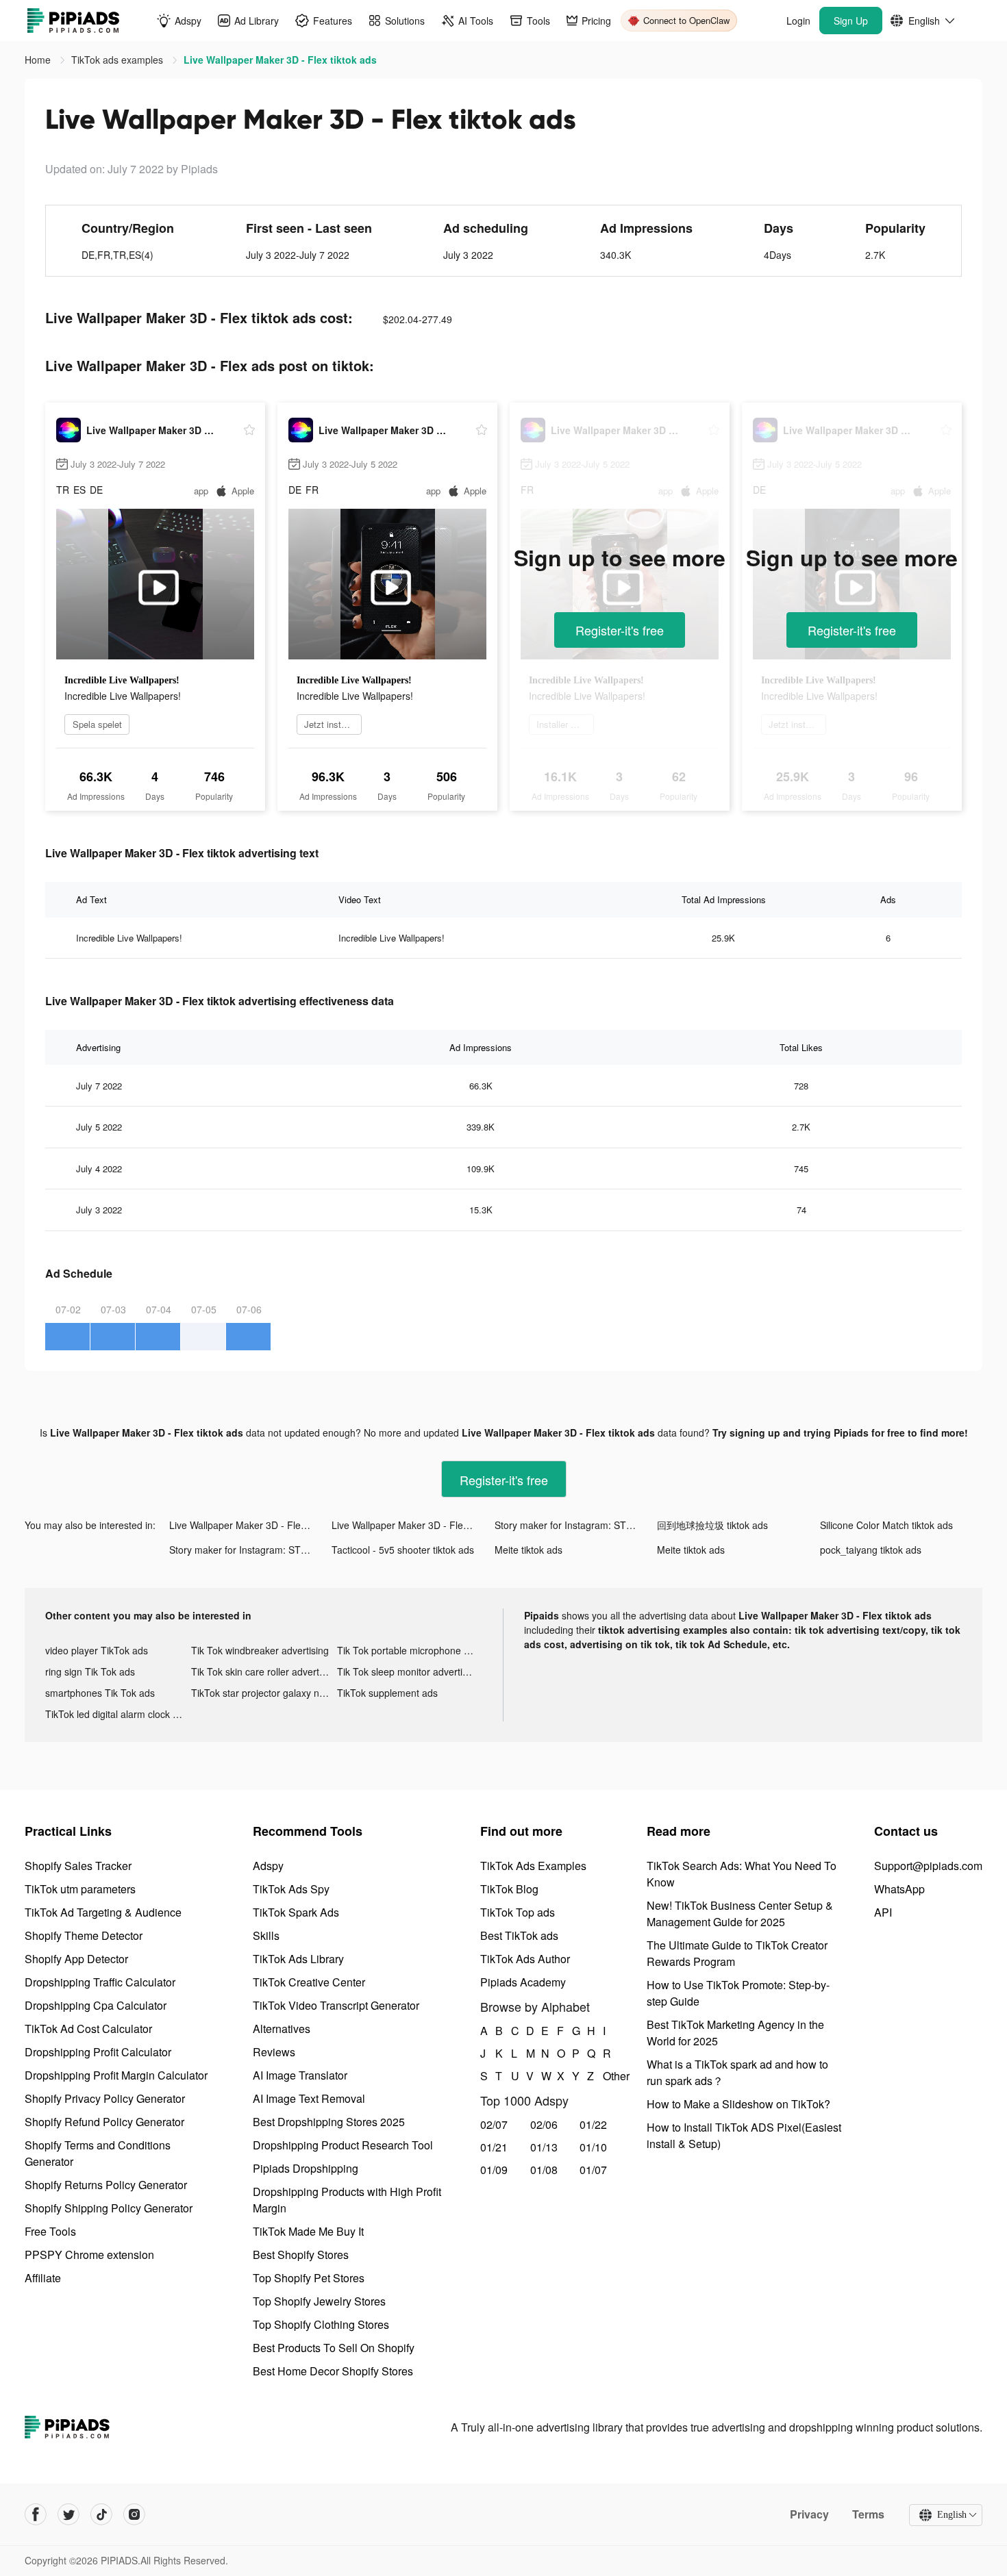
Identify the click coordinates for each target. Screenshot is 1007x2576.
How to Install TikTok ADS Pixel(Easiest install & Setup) (744, 2135)
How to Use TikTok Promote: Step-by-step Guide (738, 1993)
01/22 (593, 2124)
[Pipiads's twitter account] (69, 2514)
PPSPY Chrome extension (89, 2255)
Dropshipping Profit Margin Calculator (116, 2075)
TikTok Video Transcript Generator (336, 2005)
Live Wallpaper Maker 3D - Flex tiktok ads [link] (280, 60)
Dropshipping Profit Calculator (98, 2052)
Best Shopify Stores (301, 2255)
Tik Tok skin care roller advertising (264, 1671)
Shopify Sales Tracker (78, 1866)
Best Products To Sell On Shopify (334, 2348)
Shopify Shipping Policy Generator (109, 2208)
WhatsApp (899, 1889)
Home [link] (39, 60)
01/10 (593, 2147)
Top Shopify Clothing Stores (321, 2324)
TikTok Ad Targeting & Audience (103, 1912)
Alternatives (282, 2029)
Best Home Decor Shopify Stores (333, 2371)
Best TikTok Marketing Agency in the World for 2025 (735, 2033)
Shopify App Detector (76, 1959)
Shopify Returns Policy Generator (106, 2185)
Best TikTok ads (519, 1935)
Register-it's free (620, 630)
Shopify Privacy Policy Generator (105, 2098)
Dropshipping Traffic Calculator (100, 1982)
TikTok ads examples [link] (119, 60)
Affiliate (43, 2278)
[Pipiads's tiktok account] (101, 2514)
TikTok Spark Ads (296, 1912)
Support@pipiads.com (928, 1866)
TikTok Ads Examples (533, 1866)
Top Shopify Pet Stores (309, 2278)
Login (798, 21)
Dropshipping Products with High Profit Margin (347, 2200)
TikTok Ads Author (525, 1959)
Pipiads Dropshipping (306, 2168)
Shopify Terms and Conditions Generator (98, 2153)
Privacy (809, 2514)
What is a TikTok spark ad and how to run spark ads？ (737, 2072)
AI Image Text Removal (309, 2098)
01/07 (593, 2170)
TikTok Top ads (518, 1912)
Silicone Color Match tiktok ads (886, 1525)
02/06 (544, 2124)
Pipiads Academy (523, 1982)
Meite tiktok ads (529, 1550)
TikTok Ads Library (298, 1959)
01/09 (494, 2170)
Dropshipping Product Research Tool (343, 2145)
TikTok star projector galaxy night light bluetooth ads (264, 1693)
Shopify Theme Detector (84, 1935)
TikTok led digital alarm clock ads (117, 1714)
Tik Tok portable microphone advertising (410, 1650)
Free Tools (50, 2231)
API (883, 1912)
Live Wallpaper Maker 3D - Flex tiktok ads (250, 1525)
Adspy (268, 1866)
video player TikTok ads (97, 1650)
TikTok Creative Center (309, 1982)
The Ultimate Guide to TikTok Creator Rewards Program (737, 1953)
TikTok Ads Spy (291, 1889)
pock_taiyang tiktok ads (871, 1550)
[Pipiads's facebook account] (36, 2514)
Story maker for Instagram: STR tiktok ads (576, 1525)
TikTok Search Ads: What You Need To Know (742, 1874)
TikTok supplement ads (387, 1693)
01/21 (494, 2147)
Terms (868, 2514)
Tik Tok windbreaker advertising (260, 1650)
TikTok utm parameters (80, 1889)
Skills (266, 1935)
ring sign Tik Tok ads (90, 1671)
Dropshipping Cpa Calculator (96, 2005)
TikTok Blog (509, 1889)
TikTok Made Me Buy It (308, 2231)
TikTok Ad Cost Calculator (88, 2029)
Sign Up (851, 21)
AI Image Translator (300, 2075)
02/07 (494, 2124)
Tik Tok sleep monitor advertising (409, 1671)
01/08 (544, 2170)
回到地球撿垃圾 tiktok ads (712, 1525)
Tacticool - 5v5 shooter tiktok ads (403, 1550)
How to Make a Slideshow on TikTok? (738, 2104)
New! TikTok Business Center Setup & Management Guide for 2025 (740, 1914)
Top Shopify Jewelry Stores (319, 2301)
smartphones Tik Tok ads (100, 1693)
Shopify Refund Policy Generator (104, 2122)
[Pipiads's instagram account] (134, 2514)
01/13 (544, 2147)
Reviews (274, 2052)
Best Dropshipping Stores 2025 (329, 2122)
